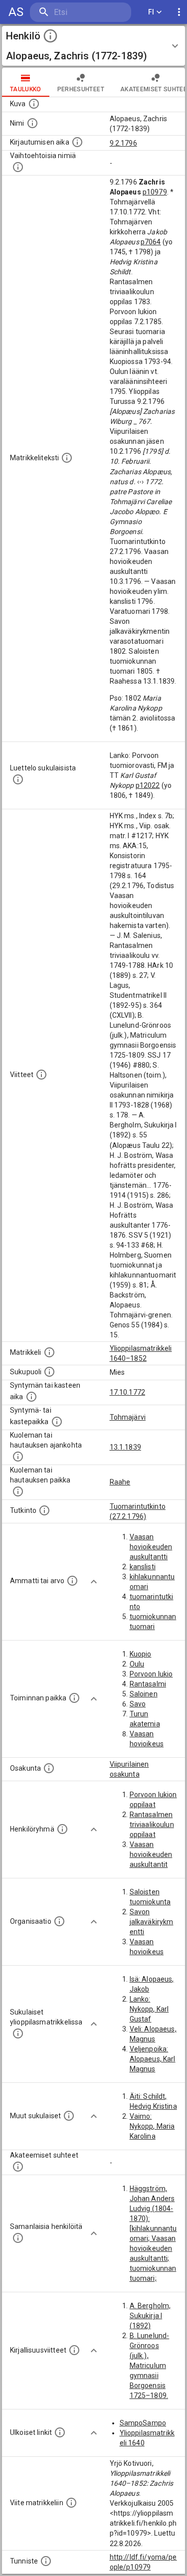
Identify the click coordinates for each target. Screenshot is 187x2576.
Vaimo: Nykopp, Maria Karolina (152, 2126)
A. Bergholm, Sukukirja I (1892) (150, 2316)
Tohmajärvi (128, 1417)
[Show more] (94, 1582)
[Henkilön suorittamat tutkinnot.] (44, 1510)
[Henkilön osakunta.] (49, 1768)
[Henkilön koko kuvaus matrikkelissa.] (67, 458)
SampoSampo (143, 2423)
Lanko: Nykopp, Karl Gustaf (149, 2009)
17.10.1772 (128, 1392)
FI (151, 12)
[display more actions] (179, 12)
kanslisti (143, 1567)
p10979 (155, 192)
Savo (138, 1704)
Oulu (137, 1664)
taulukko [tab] (26, 89)
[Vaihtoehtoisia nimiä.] (18, 167)
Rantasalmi (148, 1684)
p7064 (151, 242)
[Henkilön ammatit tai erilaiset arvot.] (72, 1581)
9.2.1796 (123, 143)
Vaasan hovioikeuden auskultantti (151, 1547)
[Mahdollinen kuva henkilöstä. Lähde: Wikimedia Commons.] (34, 104)
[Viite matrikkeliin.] (71, 2503)
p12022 (148, 785)
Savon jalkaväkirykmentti (152, 1922)
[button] (93, 46)
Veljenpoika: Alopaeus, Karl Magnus (153, 2059)
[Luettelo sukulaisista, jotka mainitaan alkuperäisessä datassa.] (18, 779)
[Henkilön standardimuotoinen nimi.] (32, 123)
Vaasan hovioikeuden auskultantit (151, 1854)
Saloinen (144, 1694)
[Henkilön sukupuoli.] (49, 1372)
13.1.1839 (125, 1447)
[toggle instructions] (50, 36)
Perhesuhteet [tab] (81, 89)
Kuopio (141, 1654)
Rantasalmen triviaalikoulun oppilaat (152, 1825)
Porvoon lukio (151, 1674)
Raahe (120, 1482)
